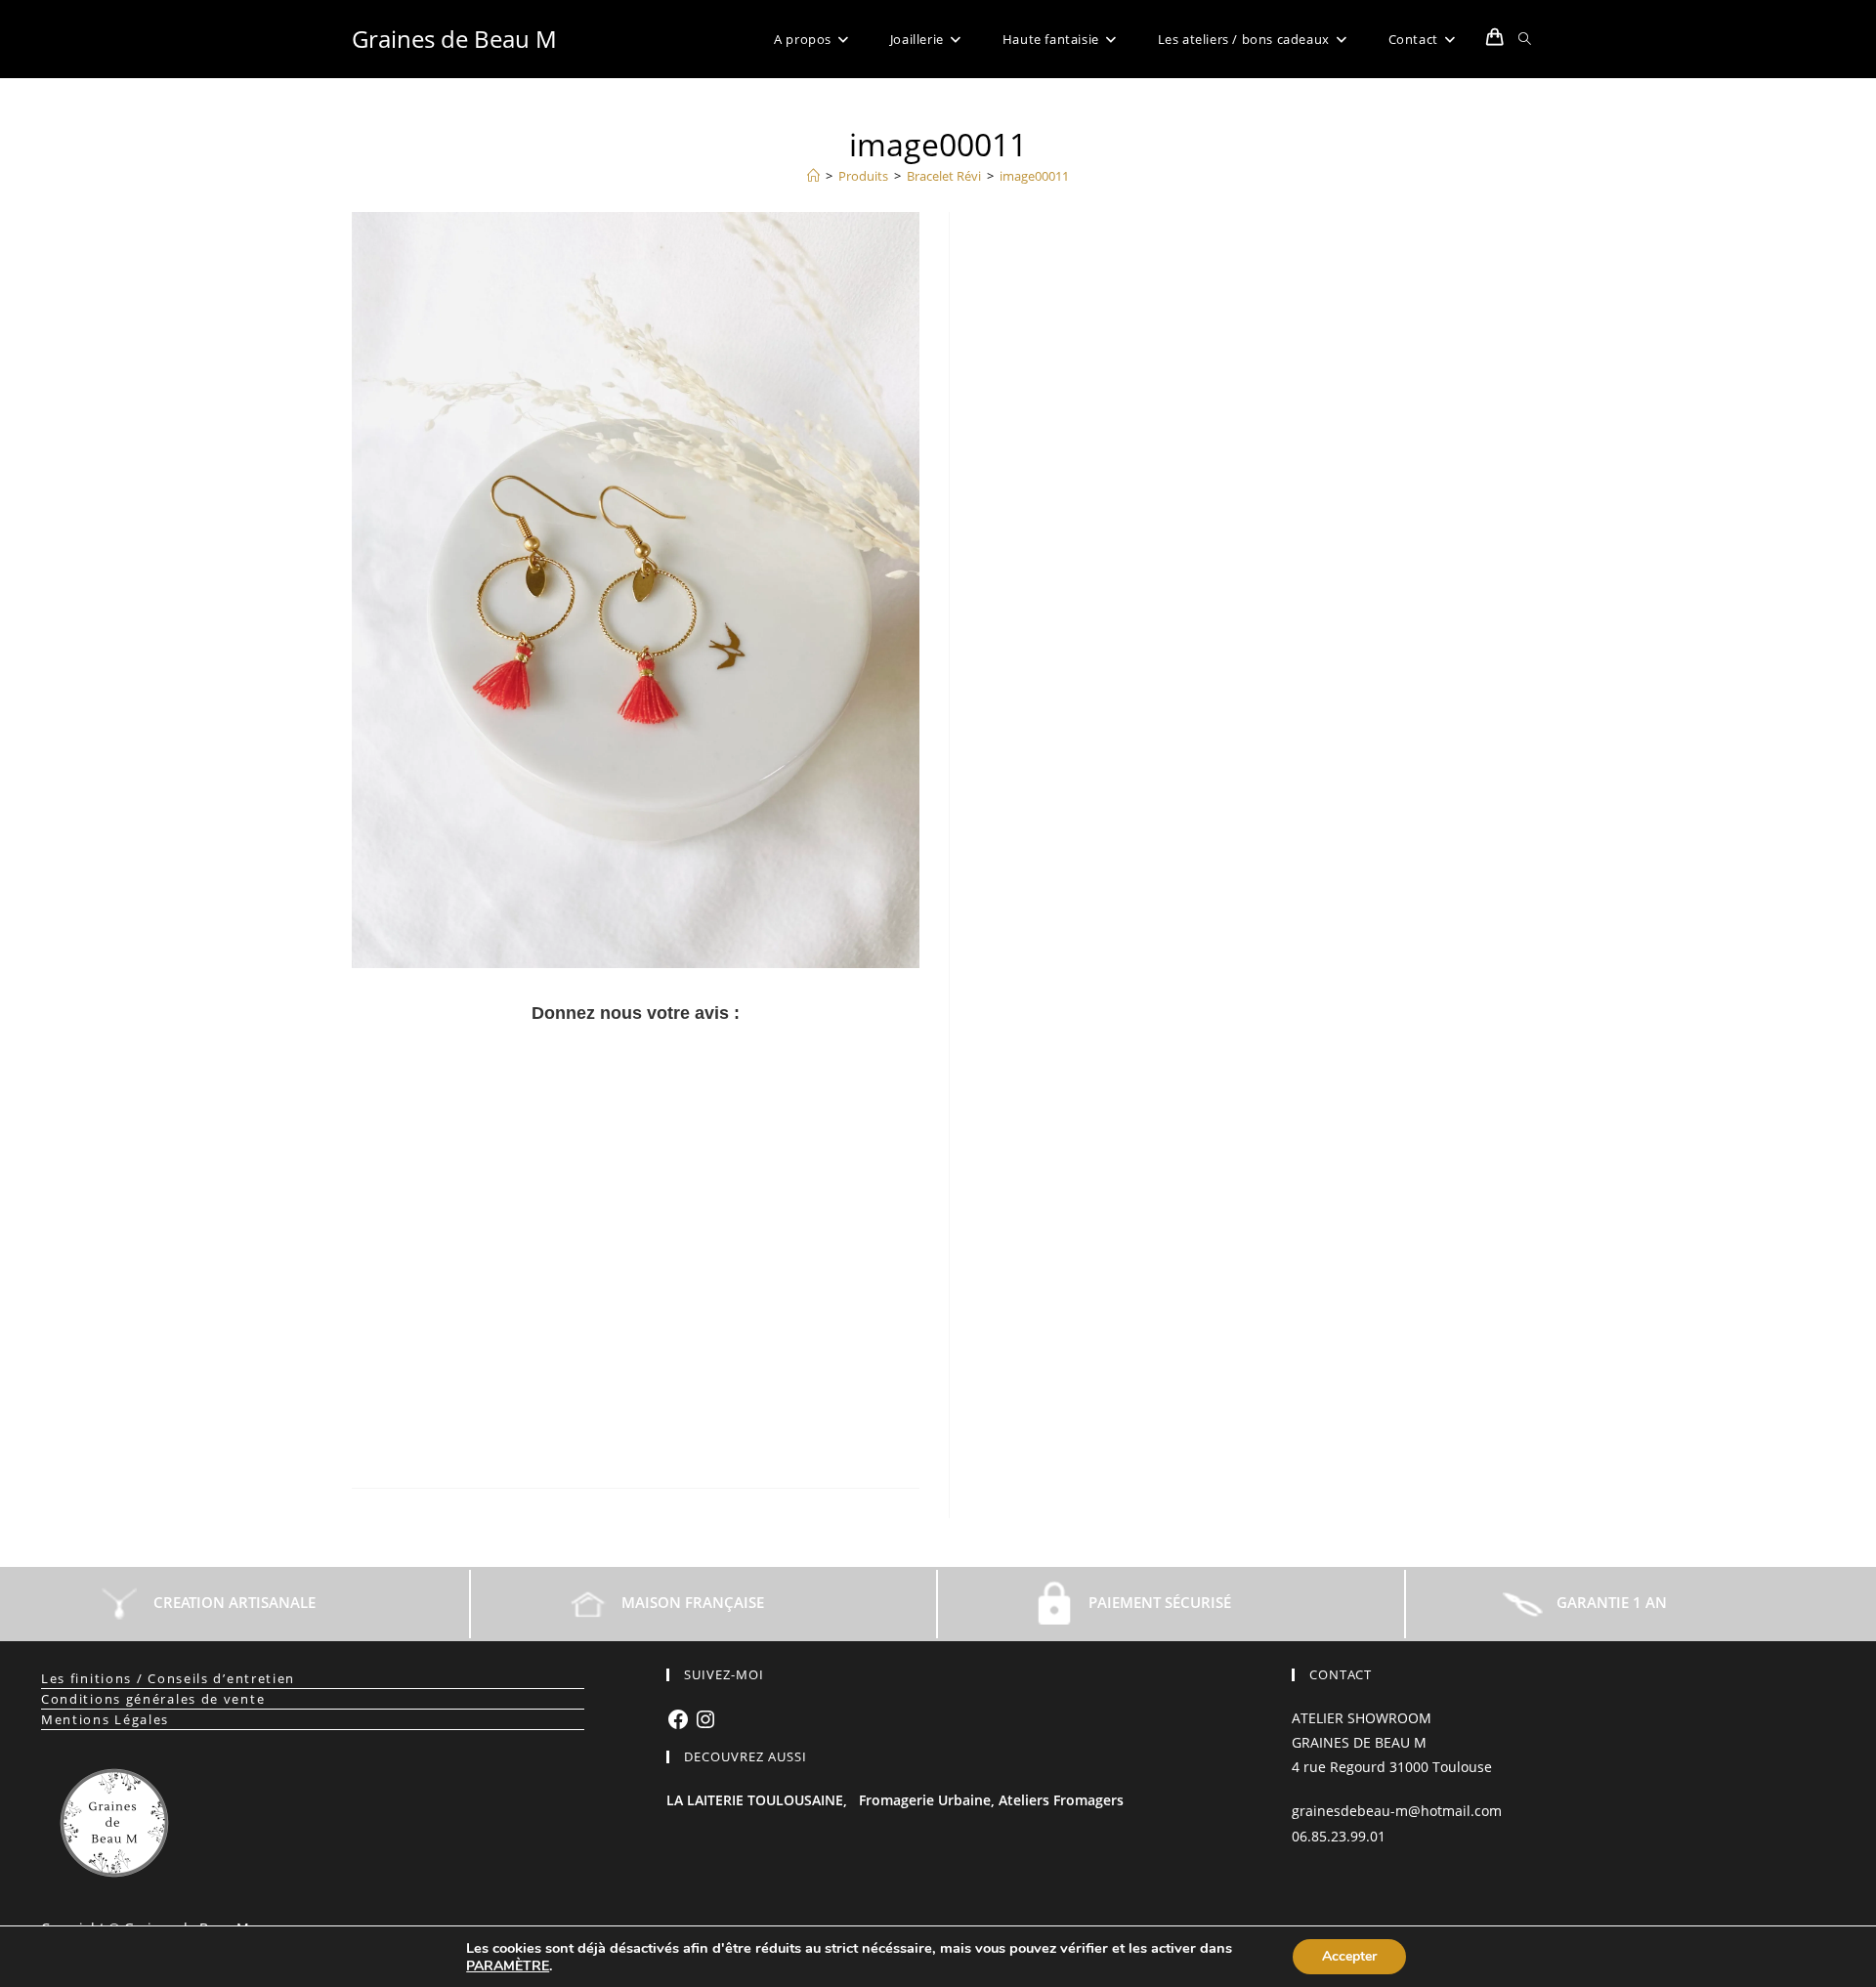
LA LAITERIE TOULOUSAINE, (757, 1800)
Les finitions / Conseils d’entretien (168, 1678)
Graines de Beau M (454, 39)
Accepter (1349, 1956)
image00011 (1034, 176)
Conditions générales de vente (153, 1699)
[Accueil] (813, 176)
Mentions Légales (105, 1719)
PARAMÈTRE (508, 1966)
